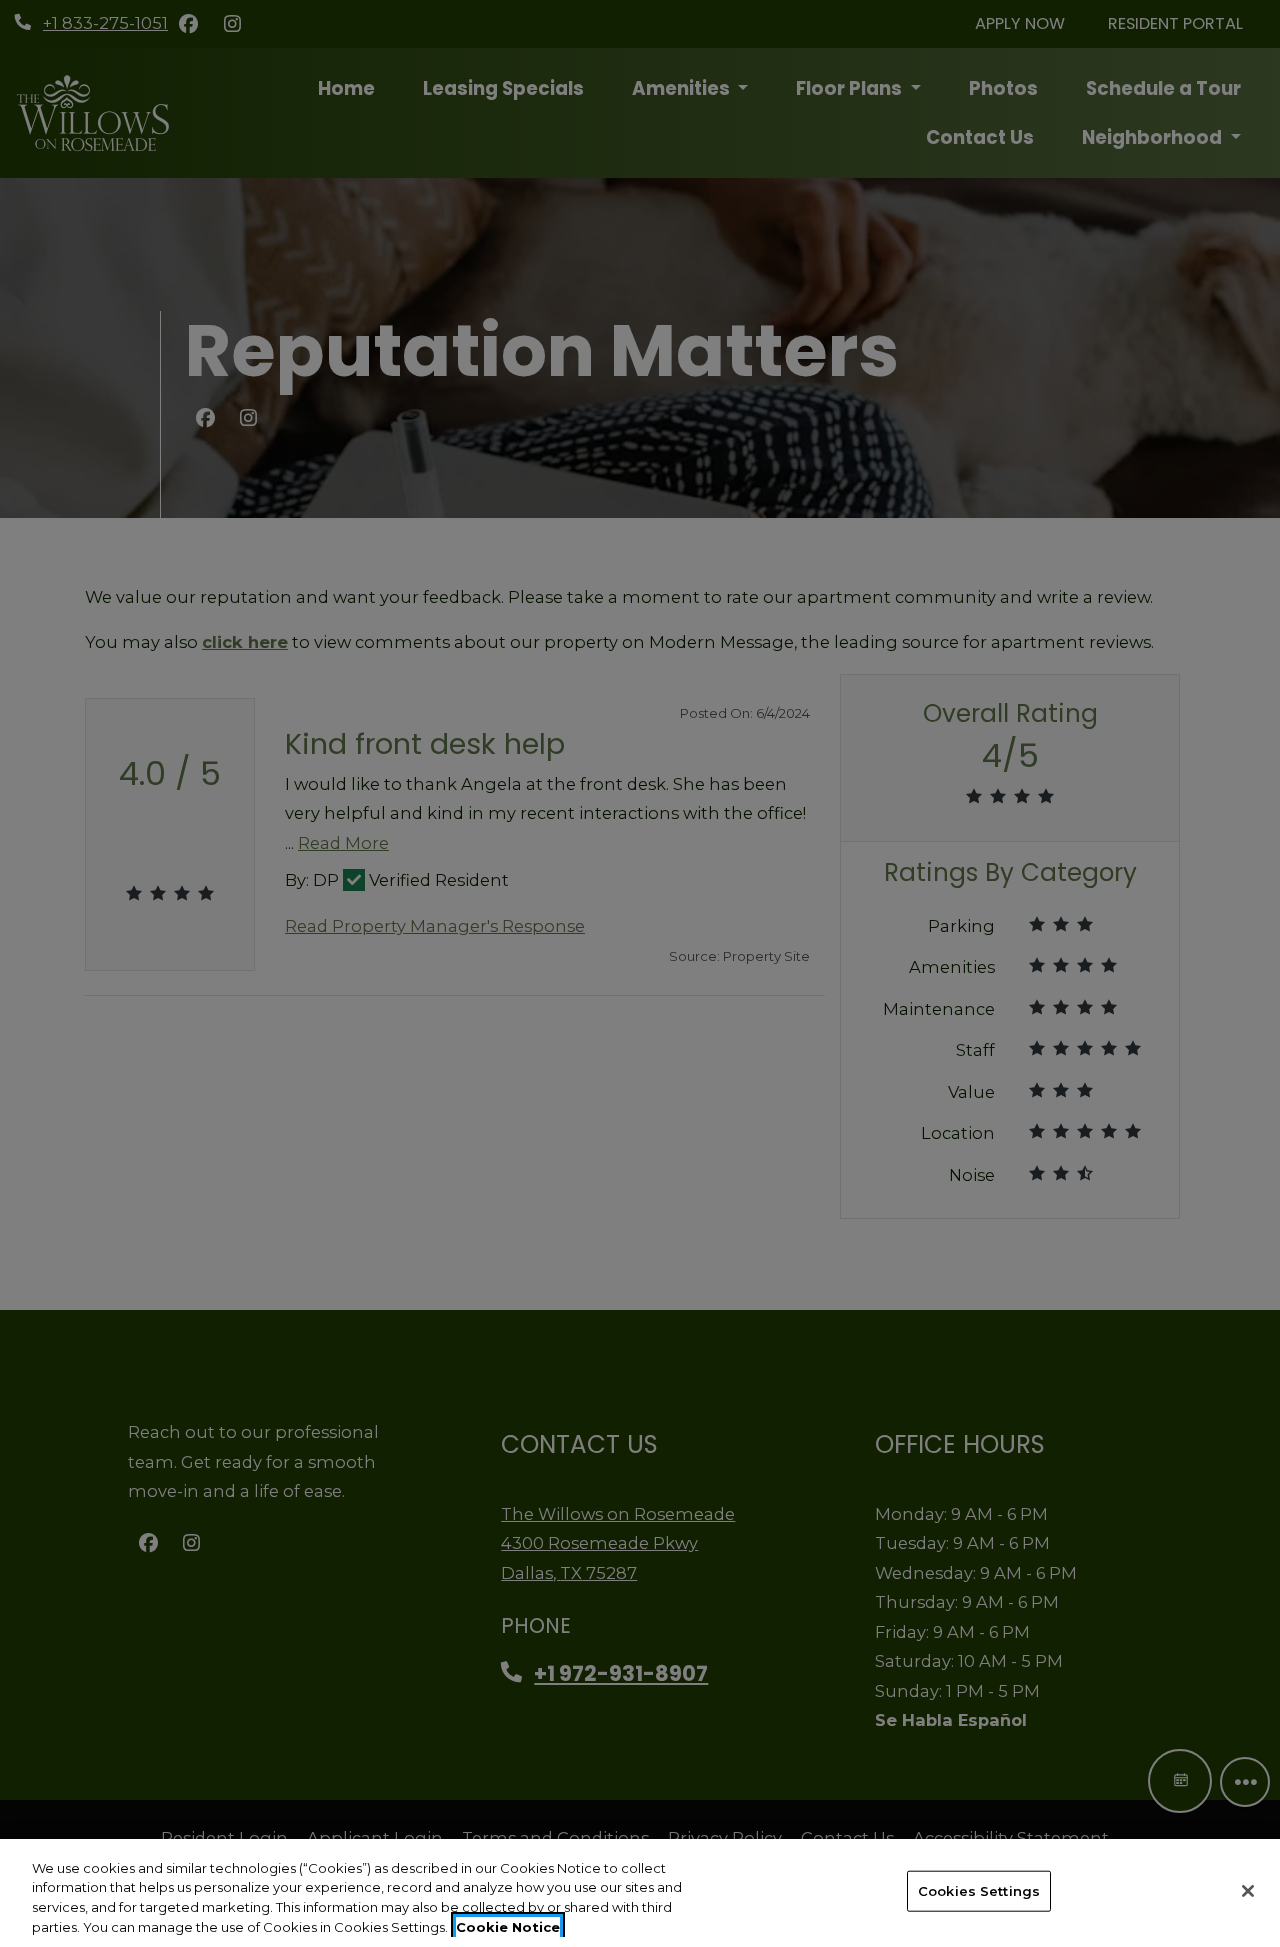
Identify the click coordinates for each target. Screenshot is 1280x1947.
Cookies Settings (979, 1891)
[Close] (1248, 1891)
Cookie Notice (508, 1926)
